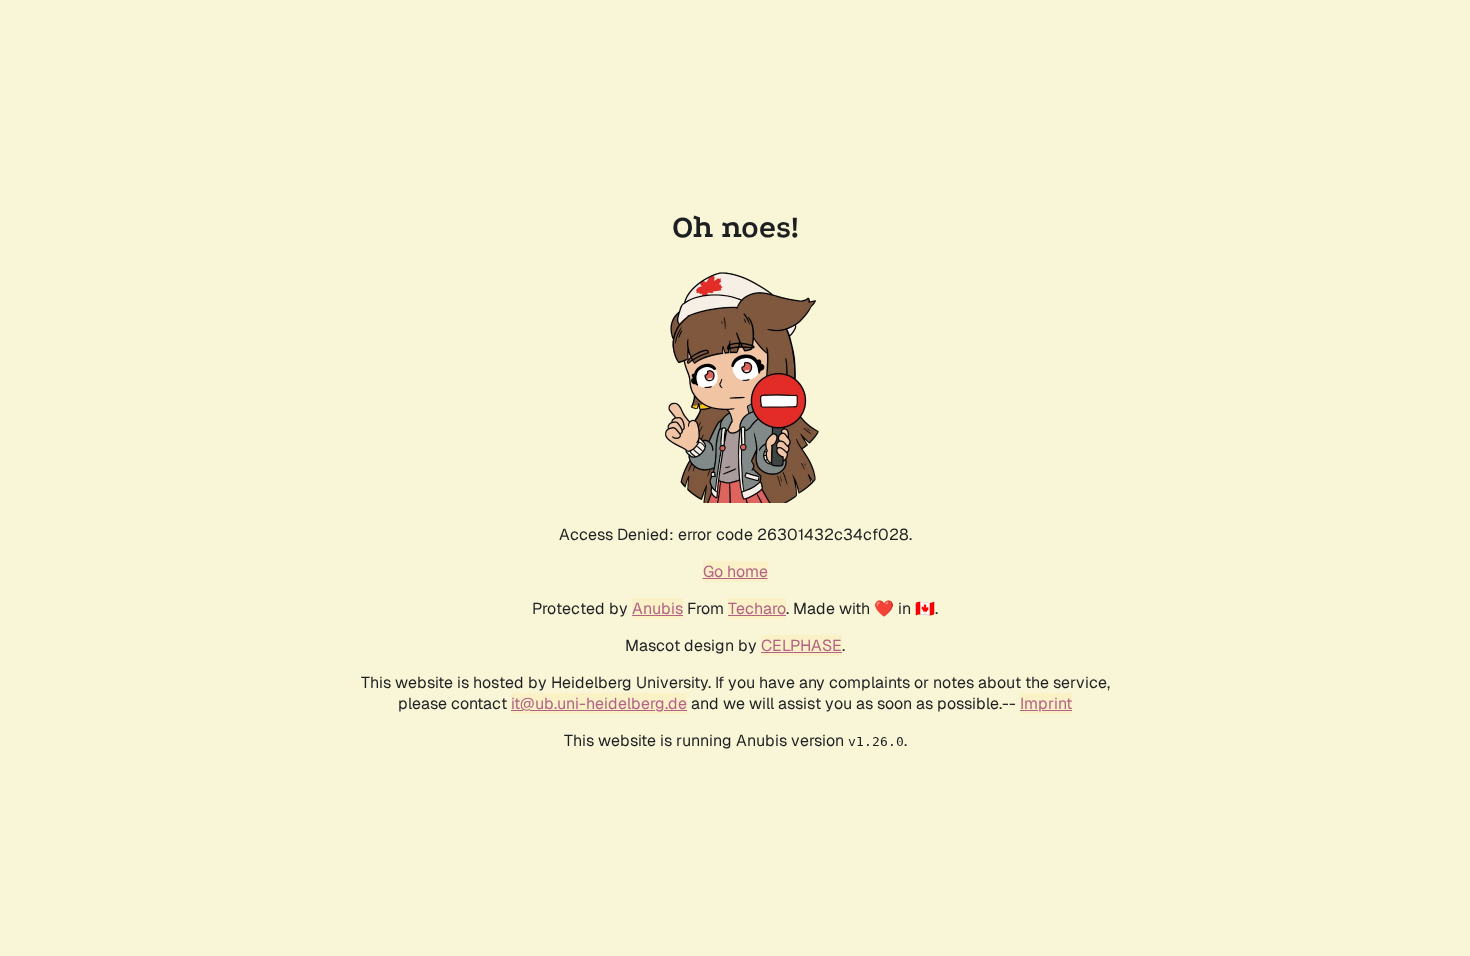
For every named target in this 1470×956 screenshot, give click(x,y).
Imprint (1046, 703)
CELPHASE (801, 645)
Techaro (757, 608)
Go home (735, 571)
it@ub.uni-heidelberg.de (599, 703)
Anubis (657, 608)
